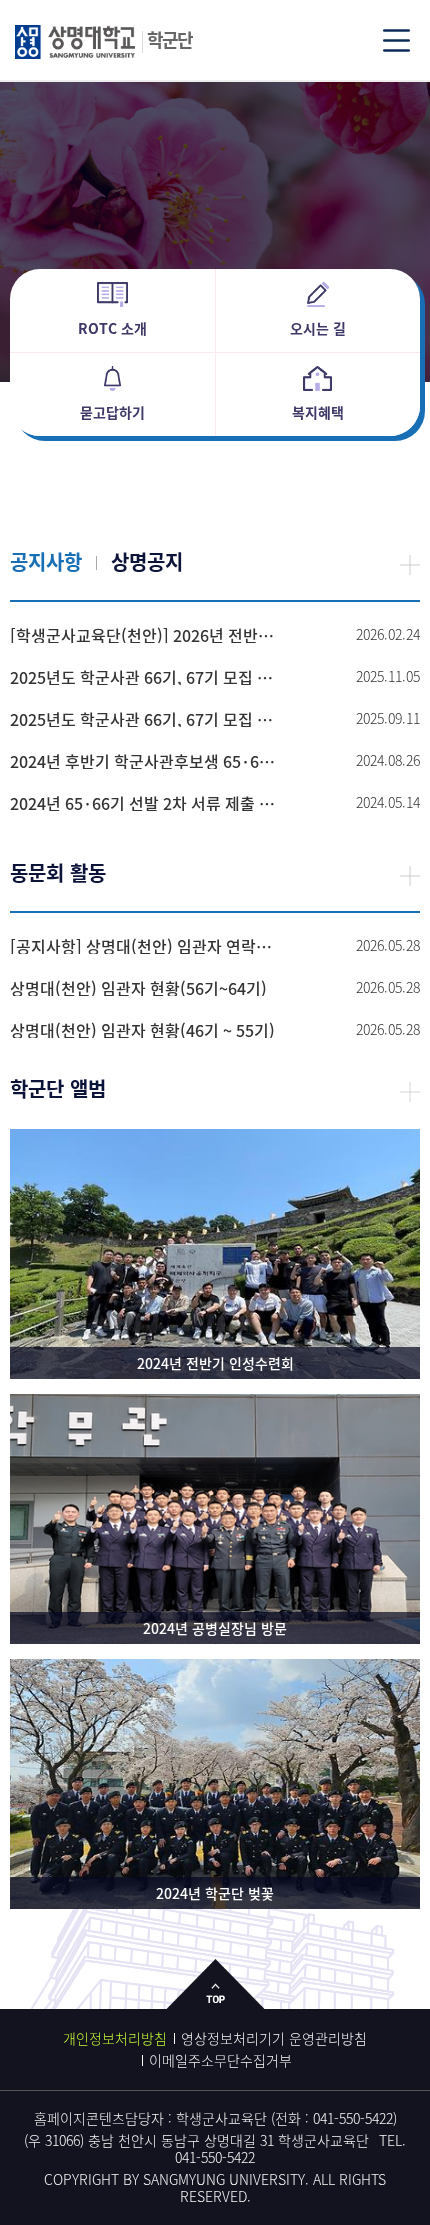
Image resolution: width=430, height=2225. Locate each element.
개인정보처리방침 (115, 2038)
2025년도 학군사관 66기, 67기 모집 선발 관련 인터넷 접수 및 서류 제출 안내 (142, 719)
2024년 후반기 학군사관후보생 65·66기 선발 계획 (142, 761)
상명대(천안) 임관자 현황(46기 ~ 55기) (142, 1030)
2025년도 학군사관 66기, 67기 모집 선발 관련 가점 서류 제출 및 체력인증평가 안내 (142, 677)
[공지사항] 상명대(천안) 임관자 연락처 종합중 (142, 946)
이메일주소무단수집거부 (220, 2060)
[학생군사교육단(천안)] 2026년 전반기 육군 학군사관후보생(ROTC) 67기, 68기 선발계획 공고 (142, 635)
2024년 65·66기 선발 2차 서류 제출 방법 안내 (142, 803)
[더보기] (410, 563)
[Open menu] (396, 40)
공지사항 (46, 561)
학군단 (170, 39)
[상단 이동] (215, 1999)
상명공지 (147, 561)
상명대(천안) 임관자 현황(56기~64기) (138, 988)
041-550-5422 (353, 2118)
